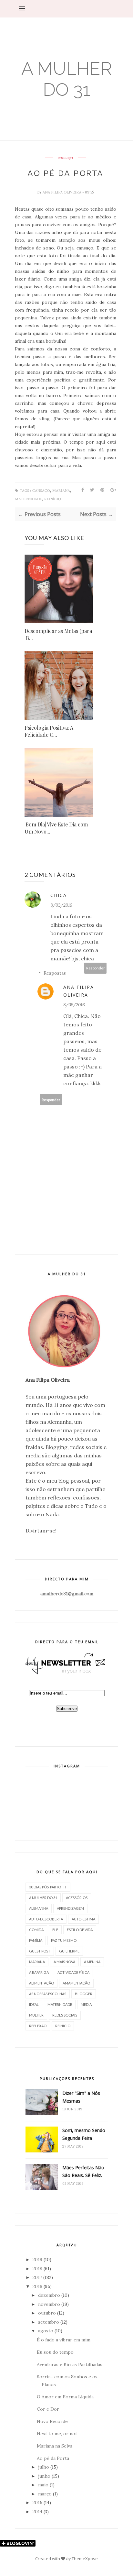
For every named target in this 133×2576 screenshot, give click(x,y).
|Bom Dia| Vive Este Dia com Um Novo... (56, 828)
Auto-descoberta (46, 1919)
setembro (49, 2322)
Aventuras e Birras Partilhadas (70, 2364)
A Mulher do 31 (67, 79)
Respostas (55, 973)
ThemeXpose (85, 2559)
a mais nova (64, 1962)
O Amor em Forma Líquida (65, 2397)
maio (43, 2485)
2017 (37, 2277)
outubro (47, 2313)
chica (59, 895)
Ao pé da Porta (53, 2458)
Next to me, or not (57, 2434)
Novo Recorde (52, 2421)
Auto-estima (83, 1919)
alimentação (41, 1983)
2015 (37, 2503)
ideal (34, 2004)
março (45, 2494)
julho (44, 2467)
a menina (92, 1962)
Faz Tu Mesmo (64, 1940)
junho (44, 2476)
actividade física (73, 1972)
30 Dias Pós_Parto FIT (48, 1887)
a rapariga (39, 1972)
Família (36, 1940)
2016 (37, 2286)
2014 (37, 2512)
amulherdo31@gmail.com (67, 1594)
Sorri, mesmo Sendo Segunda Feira (84, 2134)
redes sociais (65, 2015)
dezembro (49, 2295)
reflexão (38, 2026)
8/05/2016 (74, 1005)
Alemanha (39, 1908)
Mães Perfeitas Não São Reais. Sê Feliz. (83, 2171)
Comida (36, 1930)
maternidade (28, 499)
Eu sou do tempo (55, 2352)
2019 (37, 2260)
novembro (49, 2304)
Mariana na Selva (55, 2446)
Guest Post (40, 1951)
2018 (37, 2269)
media (86, 2004)
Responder (96, 968)
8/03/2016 (61, 905)
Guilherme (69, 1951)
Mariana (61, 491)
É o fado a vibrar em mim (64, 2340)
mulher (36, 2015)
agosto (46, 2331)
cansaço (65, 158)
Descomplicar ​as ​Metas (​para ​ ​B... (58, 634)
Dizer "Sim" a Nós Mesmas (81, 2097)
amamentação (76, 1983)
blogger (84, 1994)
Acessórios (77, 1898)
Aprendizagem (70, 1908)
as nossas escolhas (48, 1994)
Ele (55, 1930)
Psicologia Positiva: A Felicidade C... (49, 731)
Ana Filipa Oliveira (62, 192)
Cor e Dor (48, 2409)
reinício (53, 499)
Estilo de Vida (80, 1930)
